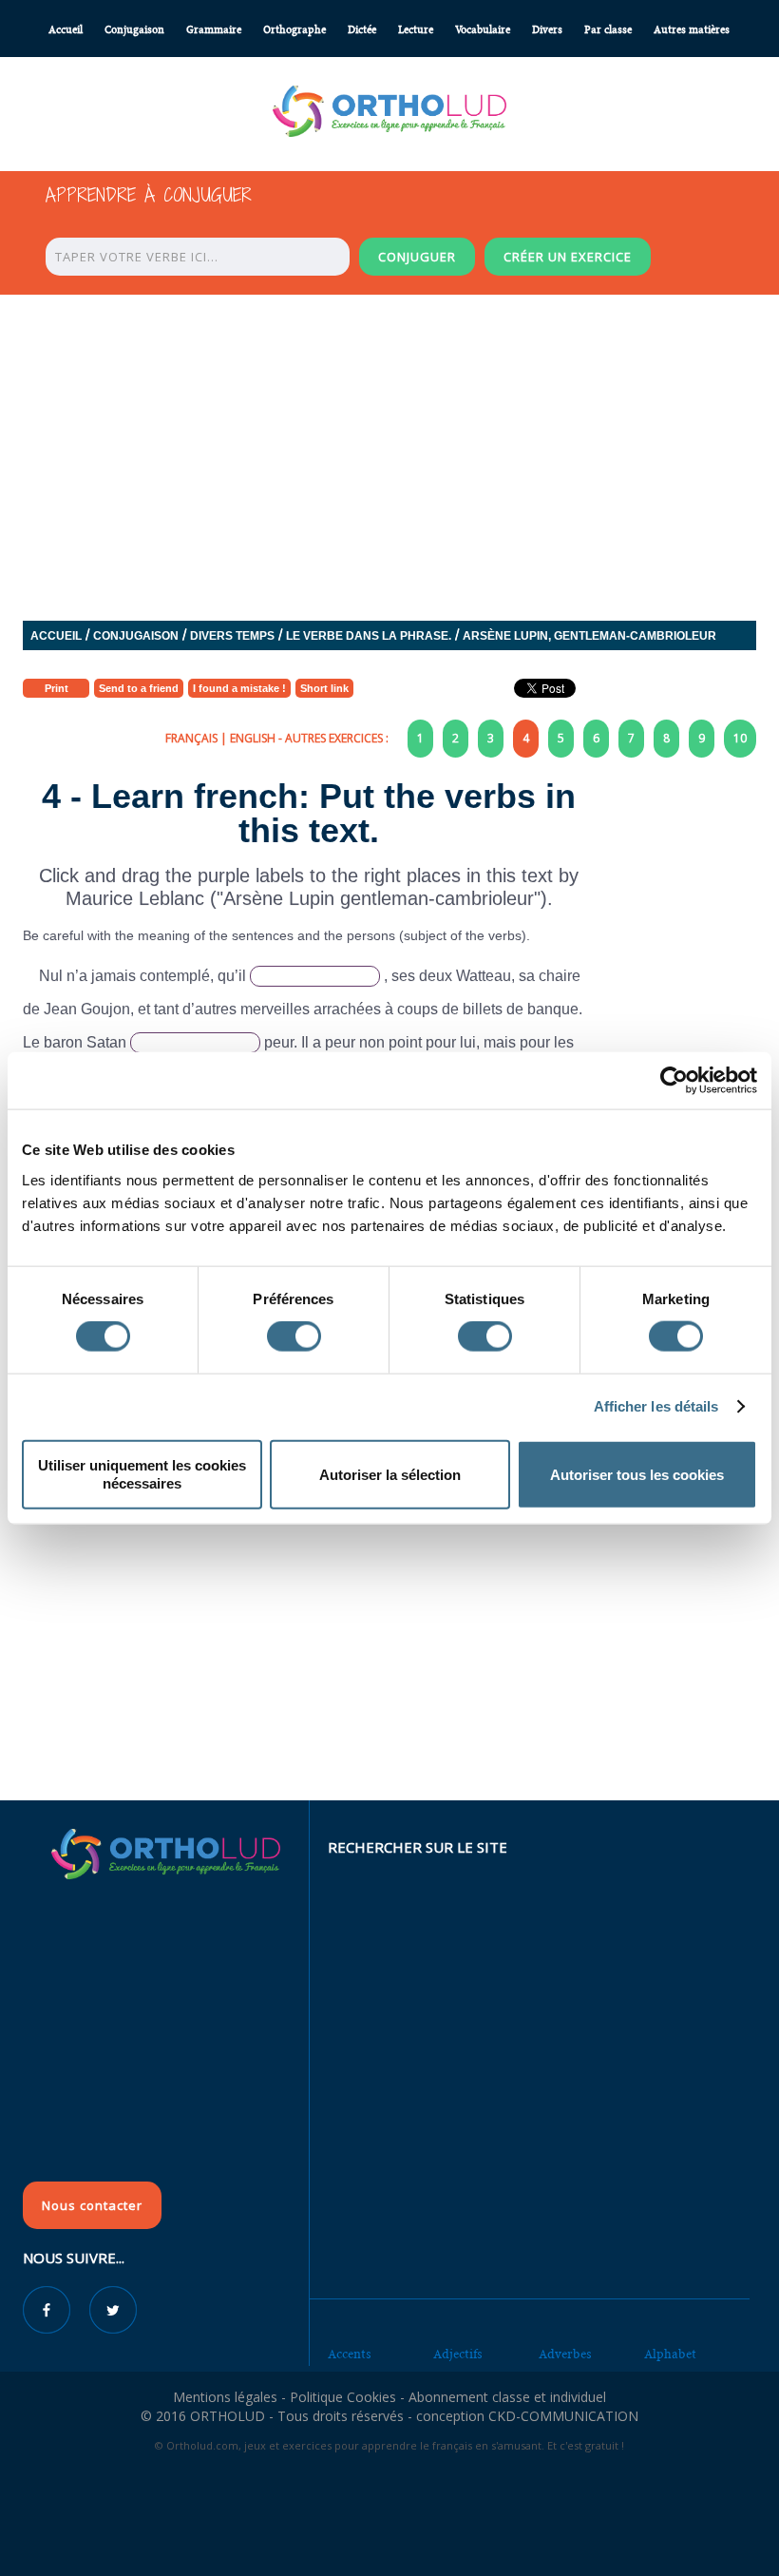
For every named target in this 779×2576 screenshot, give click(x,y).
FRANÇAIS (191, 738)
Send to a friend (139, 688)
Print (57, 688)
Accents (350, 2354)
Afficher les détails (656, 1406)
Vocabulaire (483, 30)
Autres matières (692, 30)
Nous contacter (92, 2205)
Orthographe (294, 30)
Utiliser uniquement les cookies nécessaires (142, 1474)
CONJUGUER (417, 257)
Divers (547, 30)
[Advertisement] (389, 1663)
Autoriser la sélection (390, 1474)
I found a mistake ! (239, 688)
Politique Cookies (343, 2397)
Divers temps (232, 636)
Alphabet (670, 2354)
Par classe (608, 30)
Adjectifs (458, 2354)
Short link (324, 688)
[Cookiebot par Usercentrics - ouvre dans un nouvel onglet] (674, 1081)
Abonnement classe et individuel (507, 2397)
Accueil (66, 30)
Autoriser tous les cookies (637, 1474)
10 (740, 738)
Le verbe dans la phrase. (369, 636)
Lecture (416, 30)
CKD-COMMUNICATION (563, 2416)
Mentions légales (225, 2397)
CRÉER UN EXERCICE (568, 257)
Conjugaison (134, 30)
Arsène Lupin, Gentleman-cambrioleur (589, 636)
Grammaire (214, 30)
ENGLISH (253, 738)
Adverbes (565, 2354)
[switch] (294, 1336)
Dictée (362, 30)
